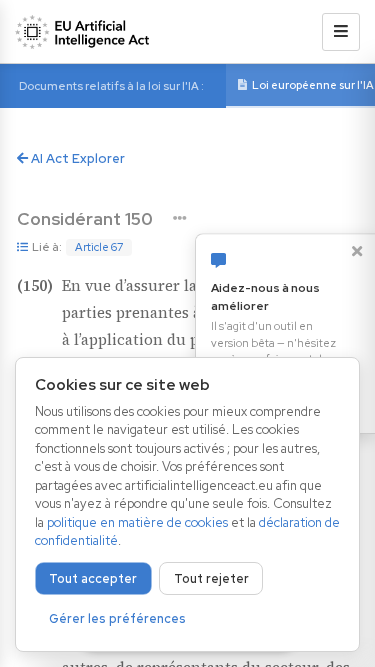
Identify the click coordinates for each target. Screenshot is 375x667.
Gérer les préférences (117, 618)
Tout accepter (93, 578)
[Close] (357, 251)
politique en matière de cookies (137, 522)
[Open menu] (341, 32)
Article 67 (99, 247)
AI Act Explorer (76, 158)
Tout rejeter (211, 578)
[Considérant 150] (179, 218)
